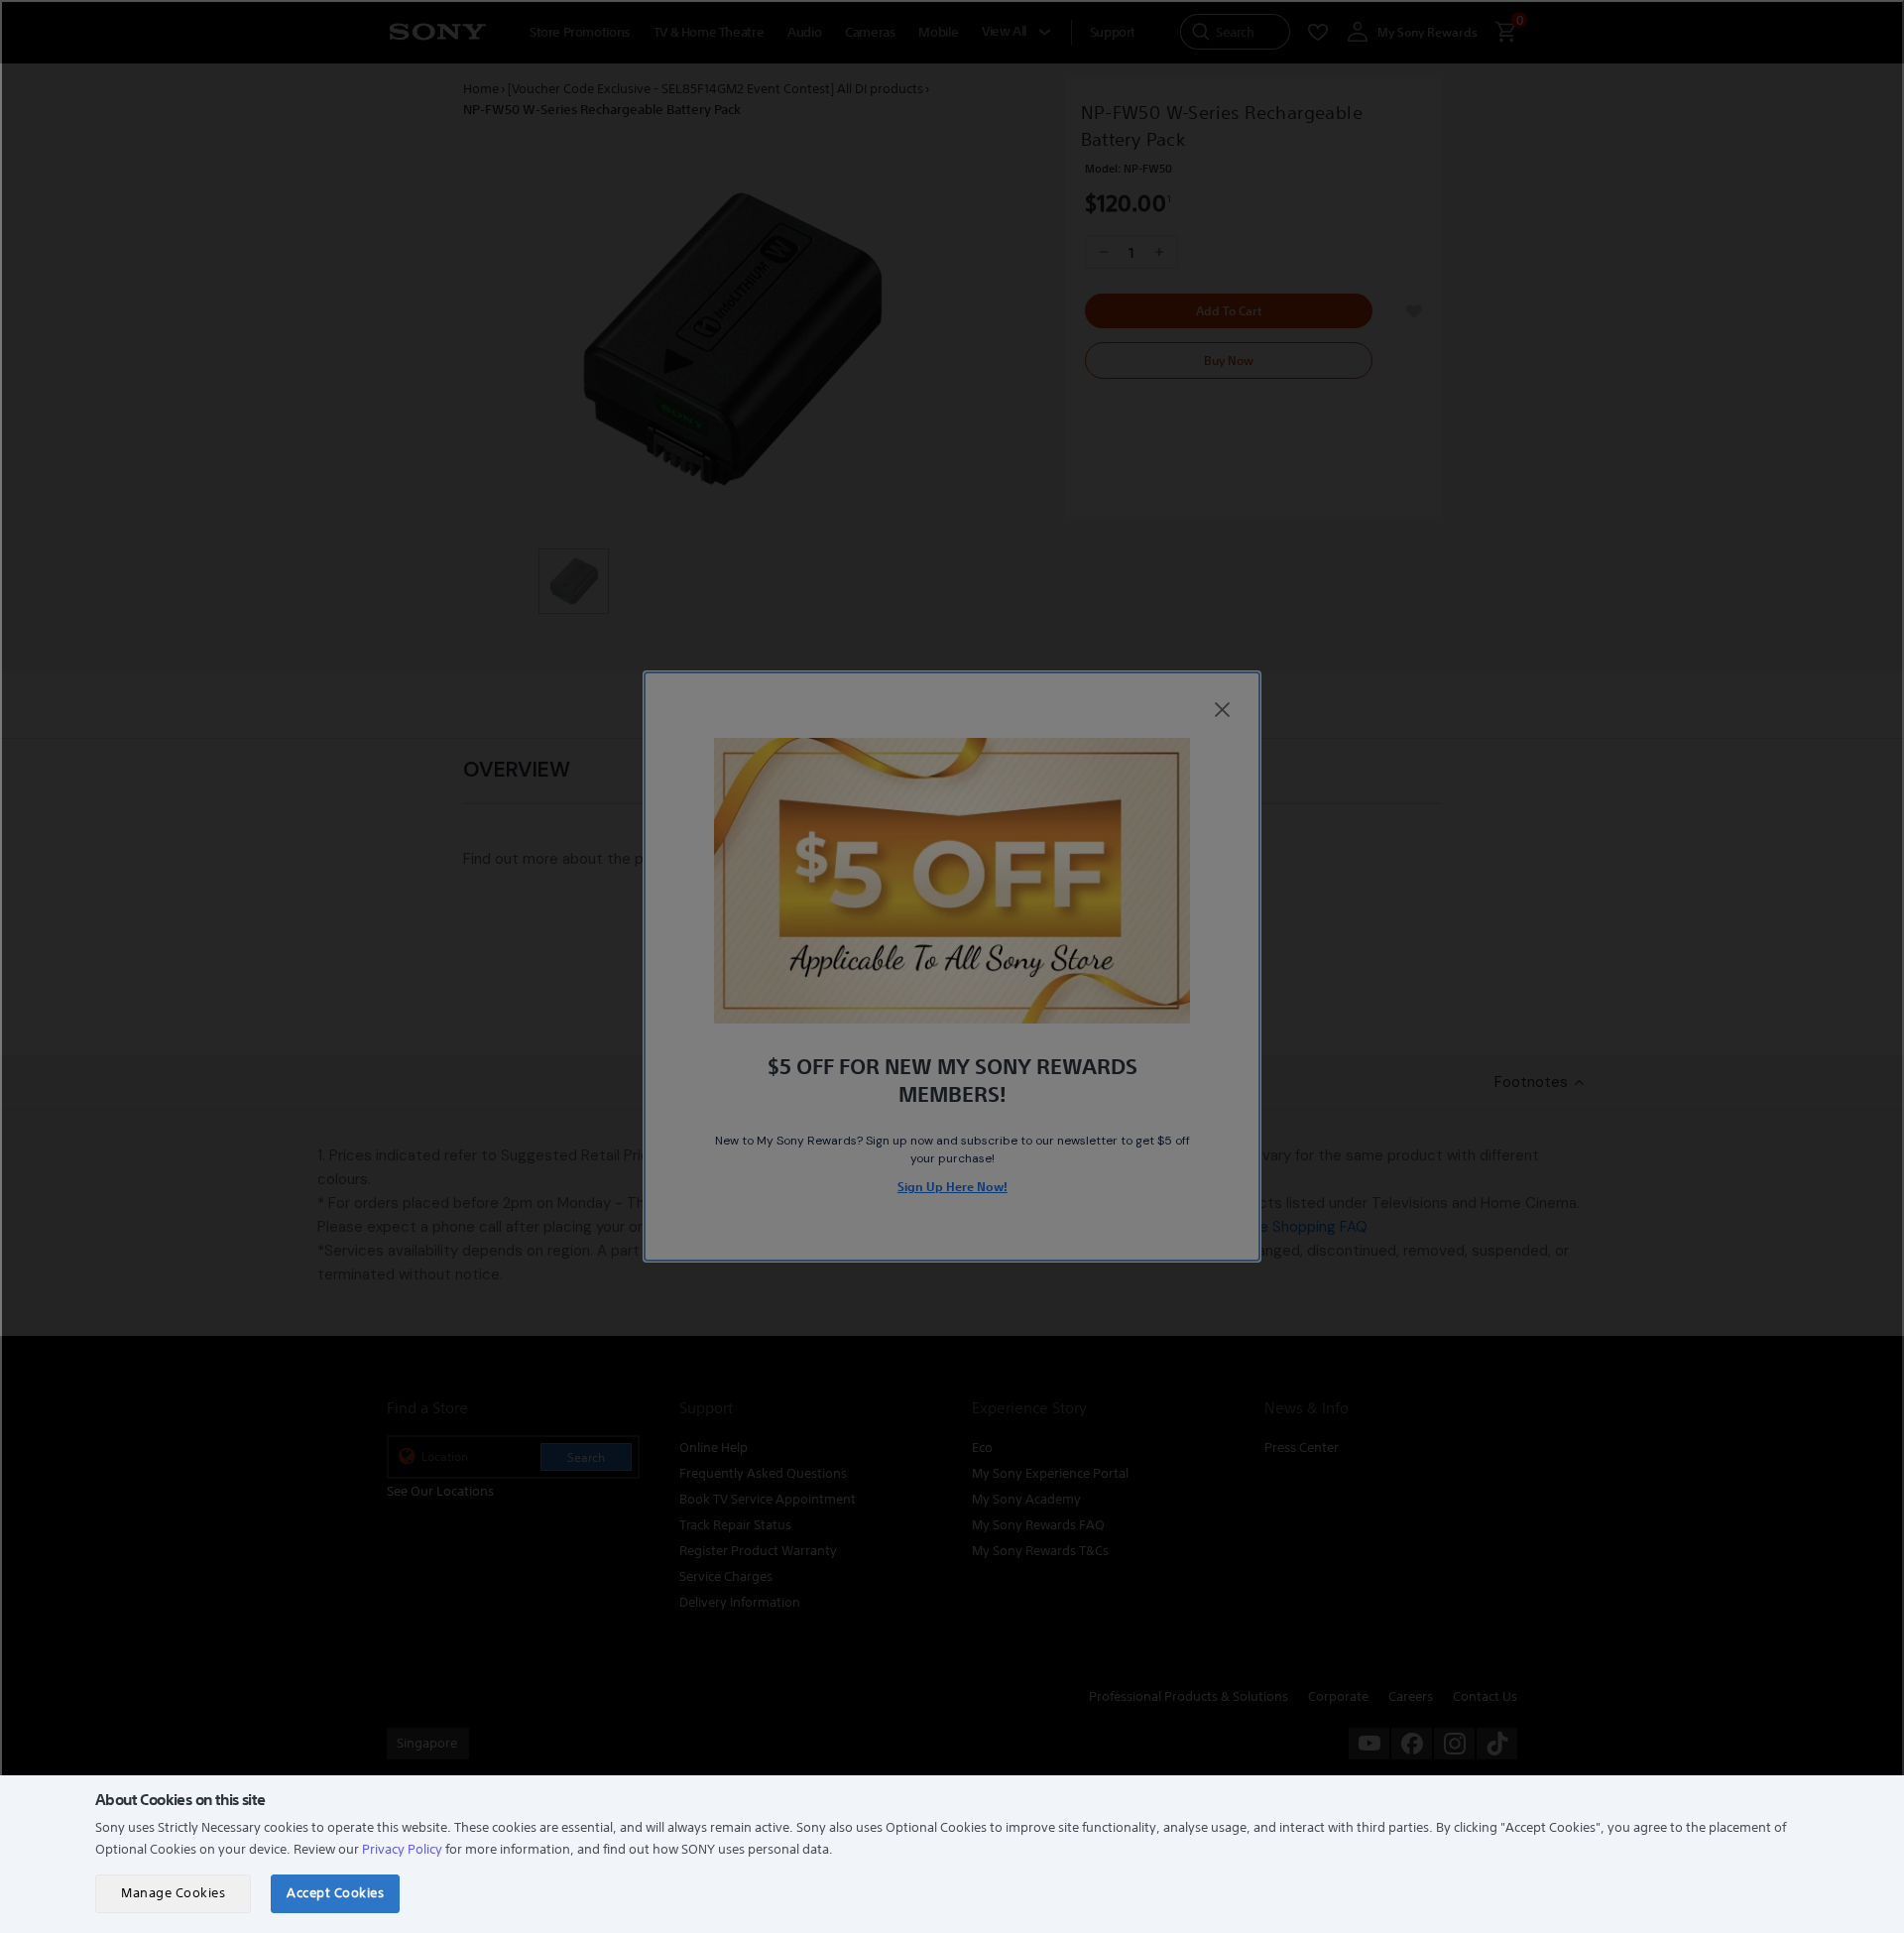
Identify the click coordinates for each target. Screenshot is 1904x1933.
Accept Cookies (335, 1893)
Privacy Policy (402, 1849)
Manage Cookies (173, 1893)
